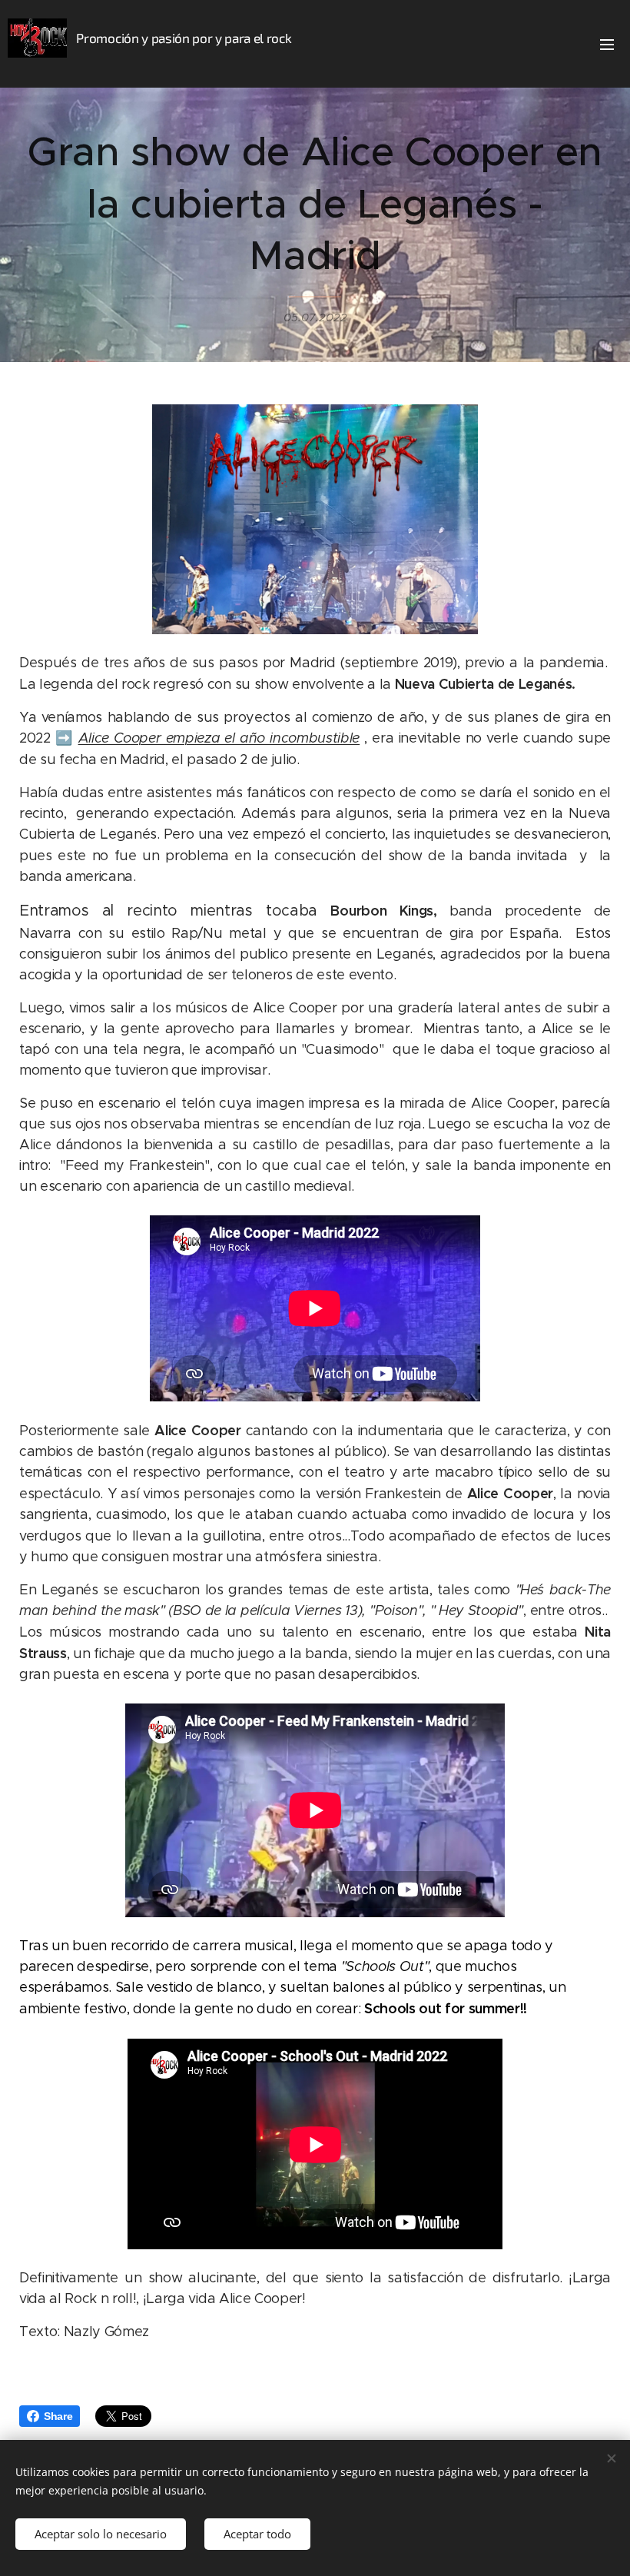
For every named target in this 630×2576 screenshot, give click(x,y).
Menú (607, 44)
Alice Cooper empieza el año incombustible (219, 738)
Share (58, 2416)
